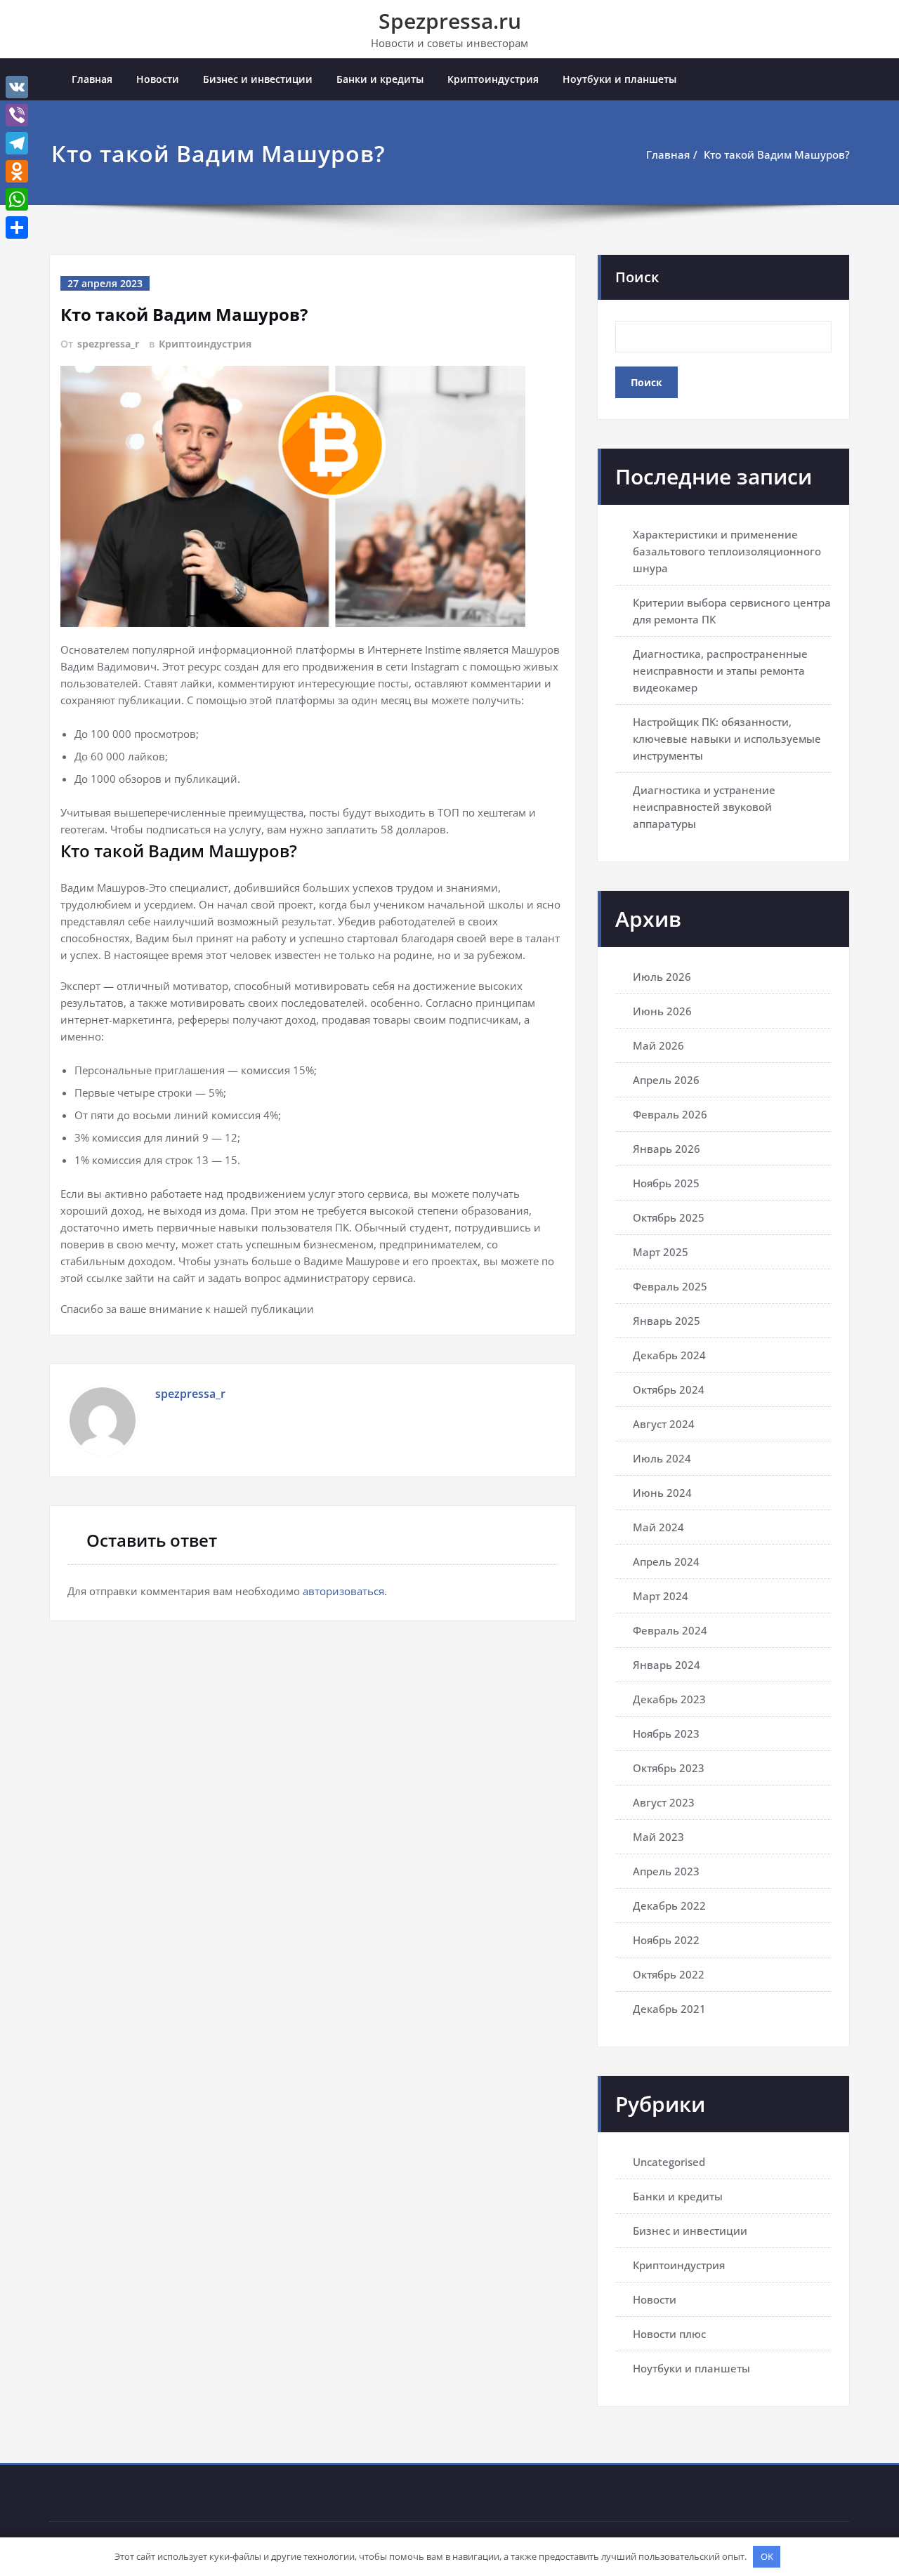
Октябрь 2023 (669, 1768)
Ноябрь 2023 (666, 1733)
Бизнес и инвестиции (258, 79)
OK (767, 2556)
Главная (92, 79)
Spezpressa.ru (450, 21)
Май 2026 (658, 1045)
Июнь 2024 (662, 1493)
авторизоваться (343, 1591)
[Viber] (17, 115)
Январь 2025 (667, 1321)
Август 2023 (664, 1802)
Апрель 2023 (666, 1871)
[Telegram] (17, 143)
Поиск (637, 277)
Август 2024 (664, 1424)
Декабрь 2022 (669, 1905)
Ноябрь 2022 (666, 1940)
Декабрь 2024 (669, 1355)
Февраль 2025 (670, 1286)
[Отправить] (17, 227)
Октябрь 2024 (669, 1389)
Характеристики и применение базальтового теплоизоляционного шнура (727, 551)
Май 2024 (658, 1527)
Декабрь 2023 (669, 1699)
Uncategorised (669, 2162)
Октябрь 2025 (669, 1217)
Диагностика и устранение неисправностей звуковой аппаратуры (704, 807)
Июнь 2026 (662, 1011)
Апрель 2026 (666, 1080)
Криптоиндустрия (493, 79)
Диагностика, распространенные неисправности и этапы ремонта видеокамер (720, 671)
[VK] (17, 87)
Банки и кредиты (380, 79)
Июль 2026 (662, 977)
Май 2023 (658, 1837)
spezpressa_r (108, 344)
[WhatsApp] (17, 199)
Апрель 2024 (666, 1561)
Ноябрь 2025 (666, 1183)
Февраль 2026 (670, 1114)
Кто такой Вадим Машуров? (777, 154)
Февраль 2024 (670, 1630)
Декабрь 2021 (669, 2009)
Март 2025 (661, 1252)
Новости (158, 79)
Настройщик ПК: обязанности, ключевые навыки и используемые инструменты (727, 739)
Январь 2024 (667, 1665)
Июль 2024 (662, 1458)
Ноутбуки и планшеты (619, 79)
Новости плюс (669, 2334)
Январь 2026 (667, 1149)
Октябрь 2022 (669, 1974)
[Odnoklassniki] (17, 171)
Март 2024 (661, 1596)
